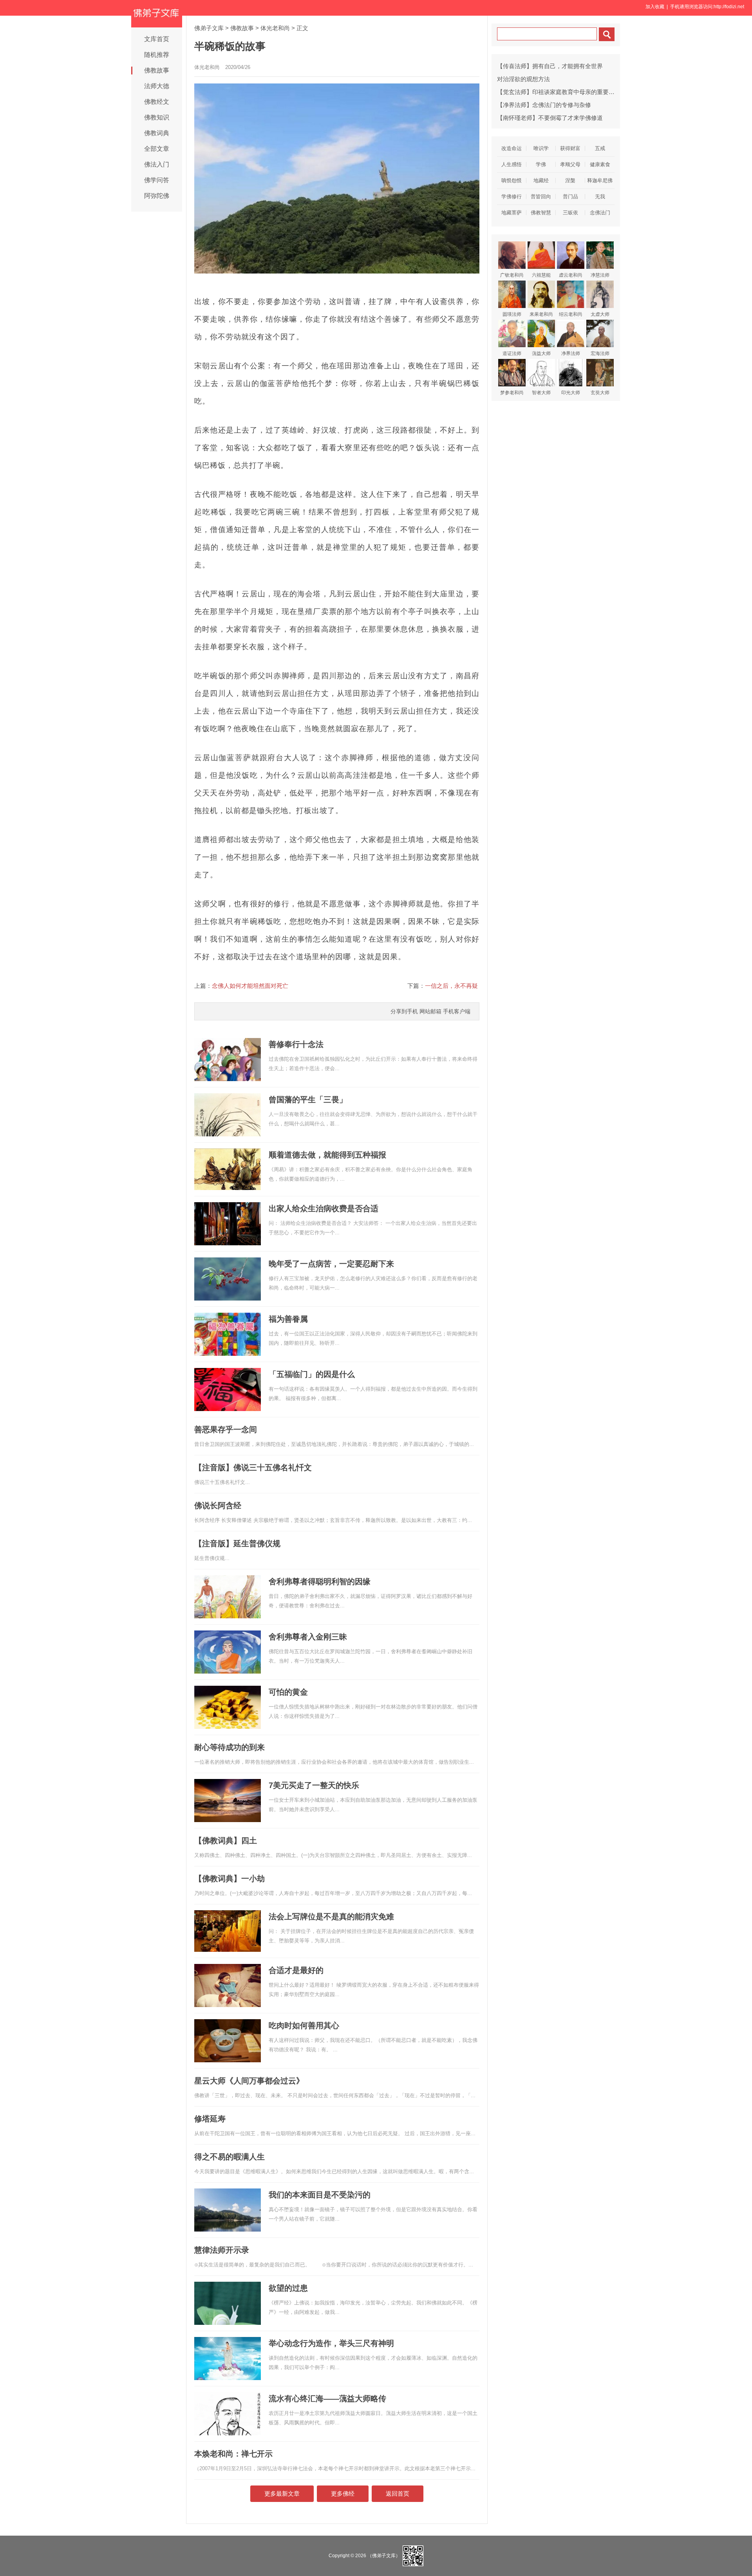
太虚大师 (600, 314)
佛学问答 (157, 180)
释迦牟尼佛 (600, 180)
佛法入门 (157, 164)
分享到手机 (404, 1011)
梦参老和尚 (512, 393)
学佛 (541, 164)
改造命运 (512, 148)
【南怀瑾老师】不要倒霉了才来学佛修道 (550, 118)
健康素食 (600, 164)
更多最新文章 (282, 2494)
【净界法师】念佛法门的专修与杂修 (544, 105)
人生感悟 (512, 164)
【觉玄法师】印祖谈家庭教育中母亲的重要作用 (559, 92)
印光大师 (571, 393)
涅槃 (570, 180)
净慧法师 (600, 275)
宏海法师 (600, 353)
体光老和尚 (275, 28)
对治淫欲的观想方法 (523, 79)
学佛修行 (512, 197)
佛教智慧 (541, 213)
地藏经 (541, 180)
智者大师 (541, 393)
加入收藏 (655, 7)
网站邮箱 (430, 1011)
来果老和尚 (541, 314)
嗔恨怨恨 (512, 180)
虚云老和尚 (571, 275)
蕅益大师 (541, 353)
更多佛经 (343, 2494)
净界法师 (571, 353)
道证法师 (512, 353)
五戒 (600, 148)
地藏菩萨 (512, 213)
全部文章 (157, 149)
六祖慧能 (541, 275)
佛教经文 (157, 102)
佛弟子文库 (209, 28)
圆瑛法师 (512, 314)
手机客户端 (457, 1011)
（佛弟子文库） (384, 2555)
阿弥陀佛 (157, 196)
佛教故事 (157, 70)
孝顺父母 (570, 164)
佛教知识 (157, 117)
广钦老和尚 (512, 275)
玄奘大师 (600, 393)
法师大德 (157, 86)
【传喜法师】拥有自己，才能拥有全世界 (550, 66)
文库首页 (157, 39)
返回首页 (398, 2494)
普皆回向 (541, 197)
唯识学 (541, 148)
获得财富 (570, 148)
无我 (600, 197)
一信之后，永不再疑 (451, 986)
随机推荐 (157, 55)
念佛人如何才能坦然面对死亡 (250, 986)
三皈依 (570, 213)
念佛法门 (600, 213)
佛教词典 (157, 133)
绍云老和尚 (571, 314)
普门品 (570, 197)
